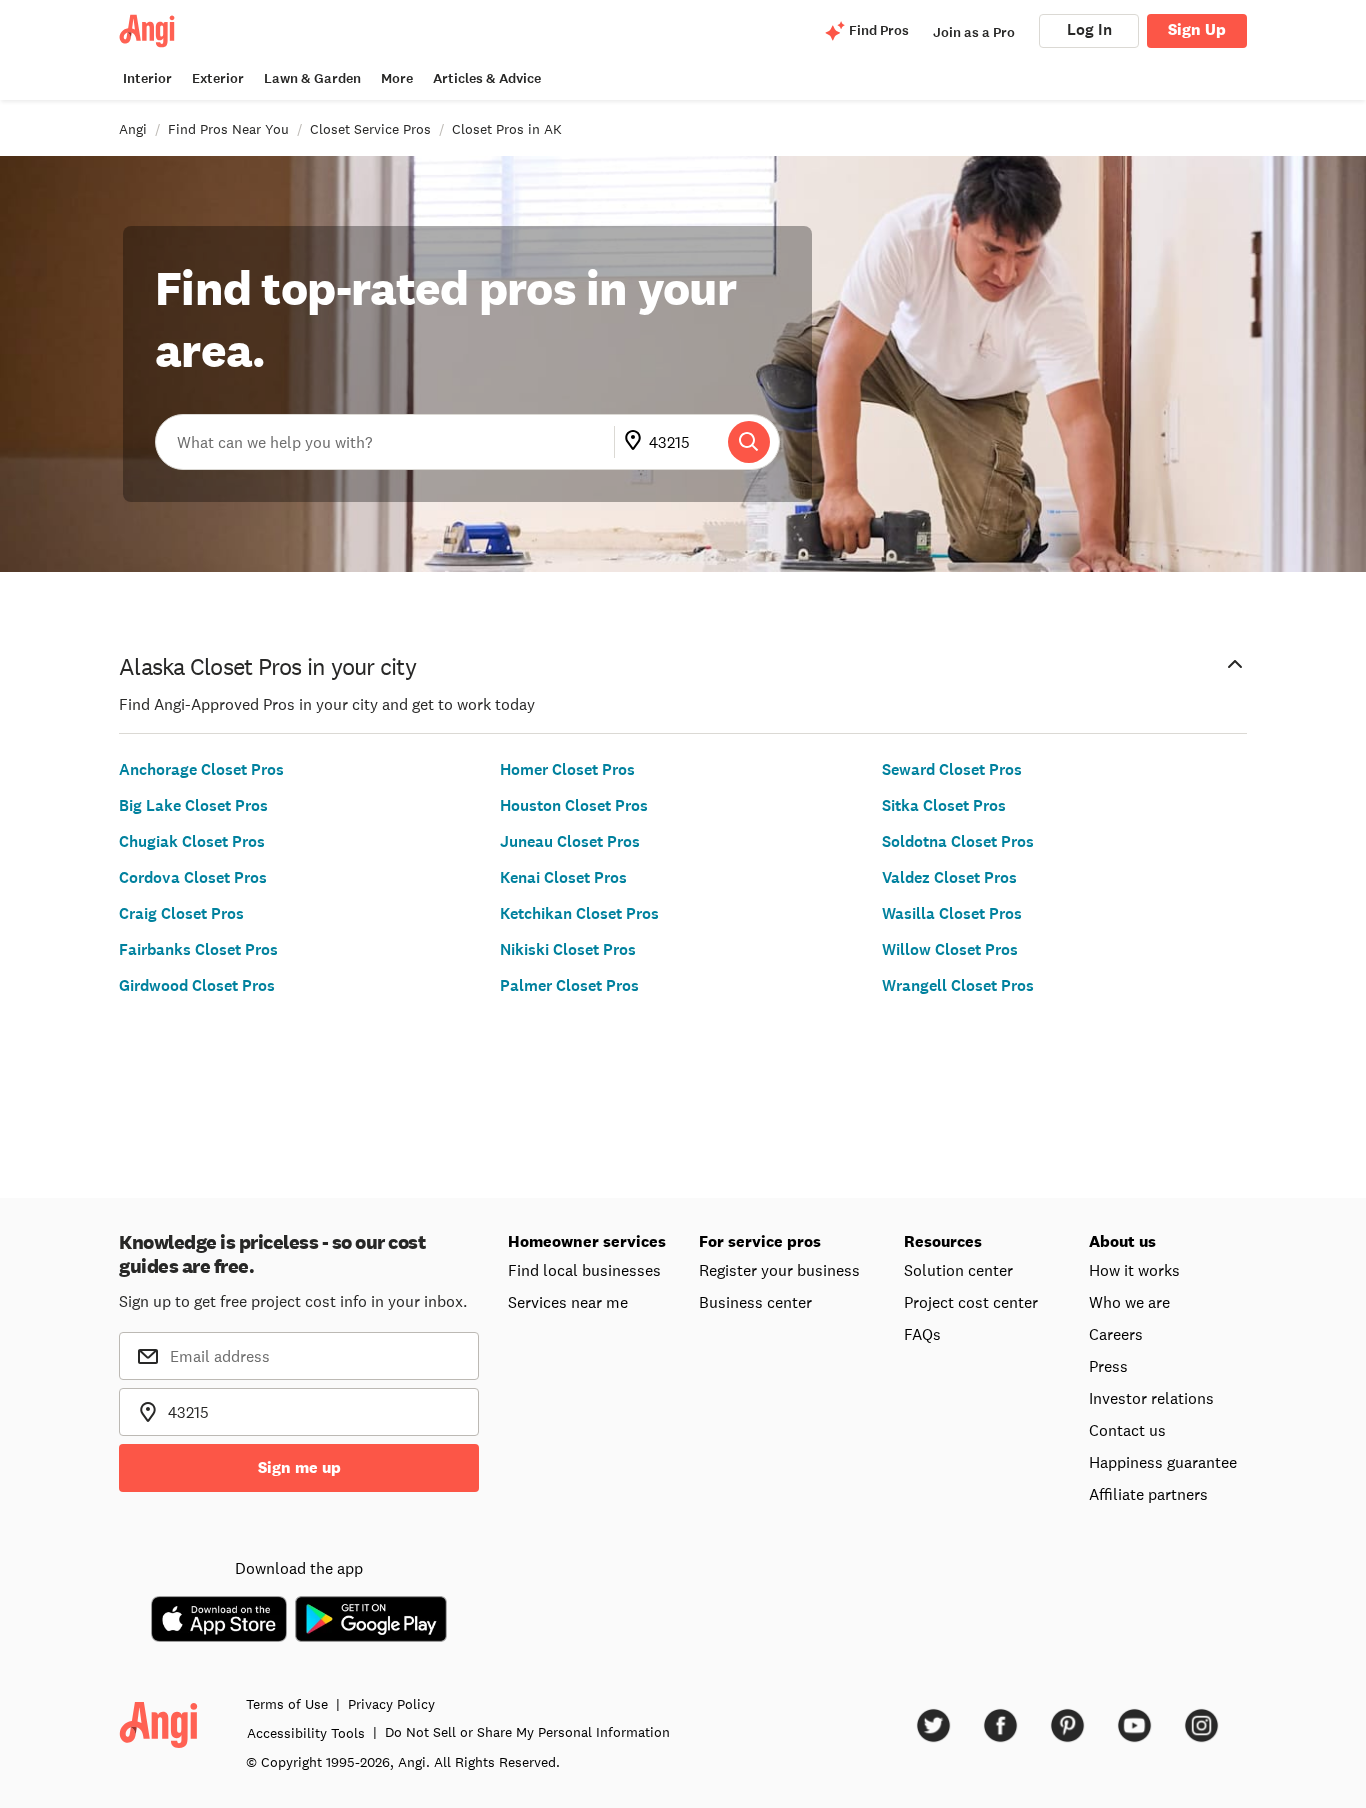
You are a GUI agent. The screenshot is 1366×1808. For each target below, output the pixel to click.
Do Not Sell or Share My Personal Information (527, 1732)
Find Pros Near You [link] (228, 129)
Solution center (958, 1270)
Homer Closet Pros (567, 769)
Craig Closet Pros (181, 913)
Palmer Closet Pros (569, 985)
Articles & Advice (487, 78)
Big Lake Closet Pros (193, 805)
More (397, 78)
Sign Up (1197, 29)
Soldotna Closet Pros (958, 841)
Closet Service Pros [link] (370, 129)
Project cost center (971, 1302)
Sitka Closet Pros (944, 805)
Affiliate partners (1148, 1494)
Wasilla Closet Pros (952, 913)
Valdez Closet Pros (949, 877)
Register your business (779, 1270)
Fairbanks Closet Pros (198, 949)
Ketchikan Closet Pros (579, 913)
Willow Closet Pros (950, 949)
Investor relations (1151, 1398)
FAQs (922, 1334)
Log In (1089, 29)
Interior (147, 78)
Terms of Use (287, 1704)
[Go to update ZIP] (637, 442)
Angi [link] (133, 129)
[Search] (749, 442)
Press (1108, 1366)
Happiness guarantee (1163, 1462)
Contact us (1127, 1430)
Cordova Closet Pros (193, 877)
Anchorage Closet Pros (201, 769)
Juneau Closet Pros (570, 841)
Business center (755, 1302)
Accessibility (306, 1733)
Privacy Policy (391, 1704)
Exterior (218, 78)
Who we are (1129, 1302)
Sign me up (299, 1467)
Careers (1116, 1334)
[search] (749, 442)
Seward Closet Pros (952, 769)
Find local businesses (584, 1270)
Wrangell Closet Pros (958, 985)
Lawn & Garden (312, 78)
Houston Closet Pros (574, 805)
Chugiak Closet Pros (192, 841)
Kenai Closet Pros (563, 877)
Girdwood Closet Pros (197, 985)
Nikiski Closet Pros (568, 949)
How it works (1134, 1270)
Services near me (568, 1302)
